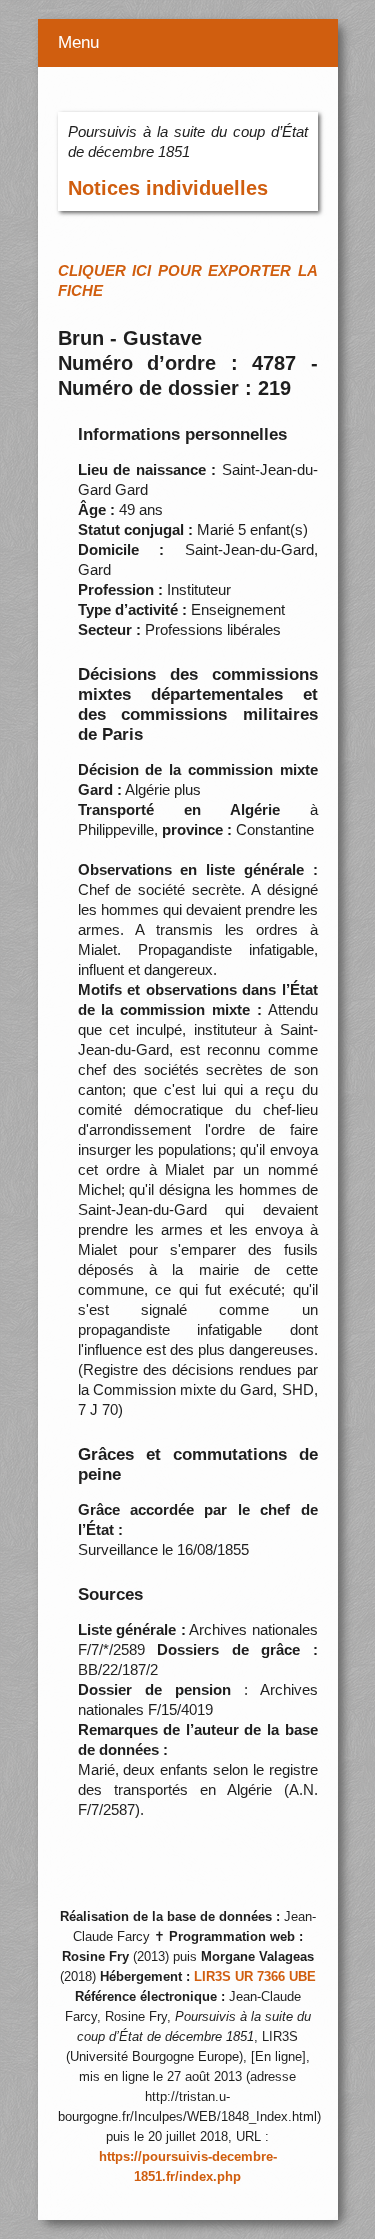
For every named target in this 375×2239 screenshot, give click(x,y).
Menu (78, 42)
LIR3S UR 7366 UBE (255, 1977)
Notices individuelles (168, 188)
